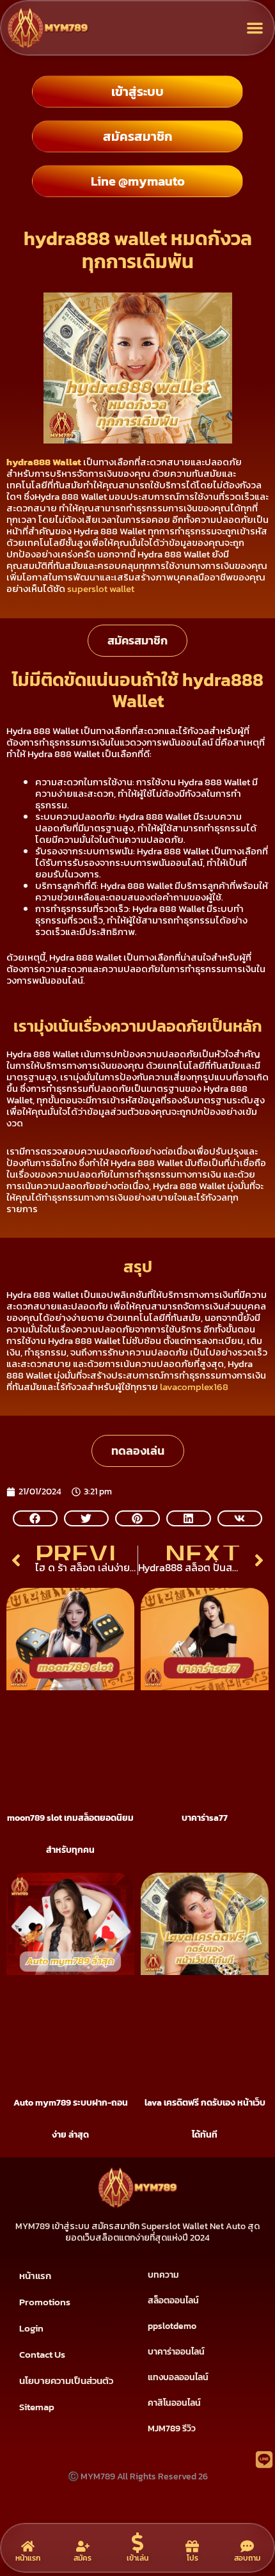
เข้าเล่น (137, 2558)
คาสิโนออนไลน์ (174, 2403)
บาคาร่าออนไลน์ (176, 2352)
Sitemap (37, 2407)
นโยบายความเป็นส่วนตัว (66, 2380)
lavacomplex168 (194, 1387)
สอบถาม (247, 2558)
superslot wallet (101, 588)
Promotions (45, 2302)
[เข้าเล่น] (137, 2543)
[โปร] (192, 2546)
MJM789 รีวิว (172, 2428)
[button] (255, 28)
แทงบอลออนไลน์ (178, 2377)
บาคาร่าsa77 (205, 1818)
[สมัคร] (83, 2546)
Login (31, 2328)
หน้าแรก (35, 2276)
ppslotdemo (172, 2326)
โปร (192, 2558)
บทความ (163, 2275)
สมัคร (82, 2558)
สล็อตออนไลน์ (173, 2300)
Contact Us (42, 2354)
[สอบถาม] (247, 2546)
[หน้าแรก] (28, 2546)
